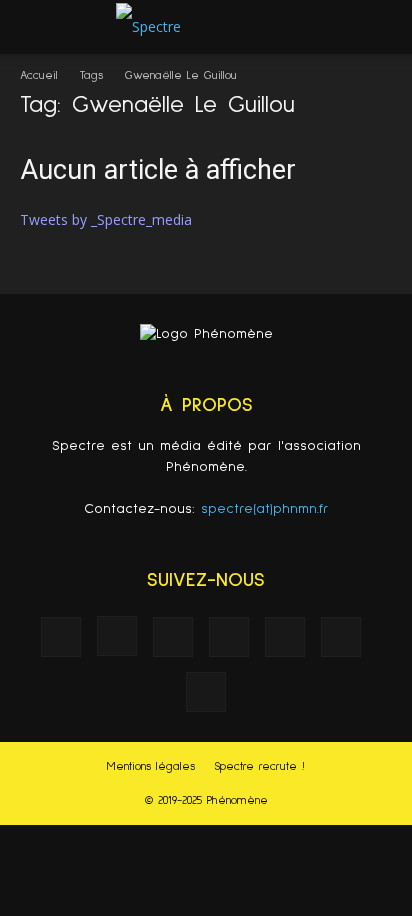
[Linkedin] (173, 637)
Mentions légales (151, 767)
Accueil (39, 76)
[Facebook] (61, 637)
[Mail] (229, 637)
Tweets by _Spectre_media (106, 219)
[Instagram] (117, 636)
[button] (384, 27)
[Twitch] (285, 637)
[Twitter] (341, 637)
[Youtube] (206, 692)
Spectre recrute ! (259, 767)
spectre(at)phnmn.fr (265, 509)
